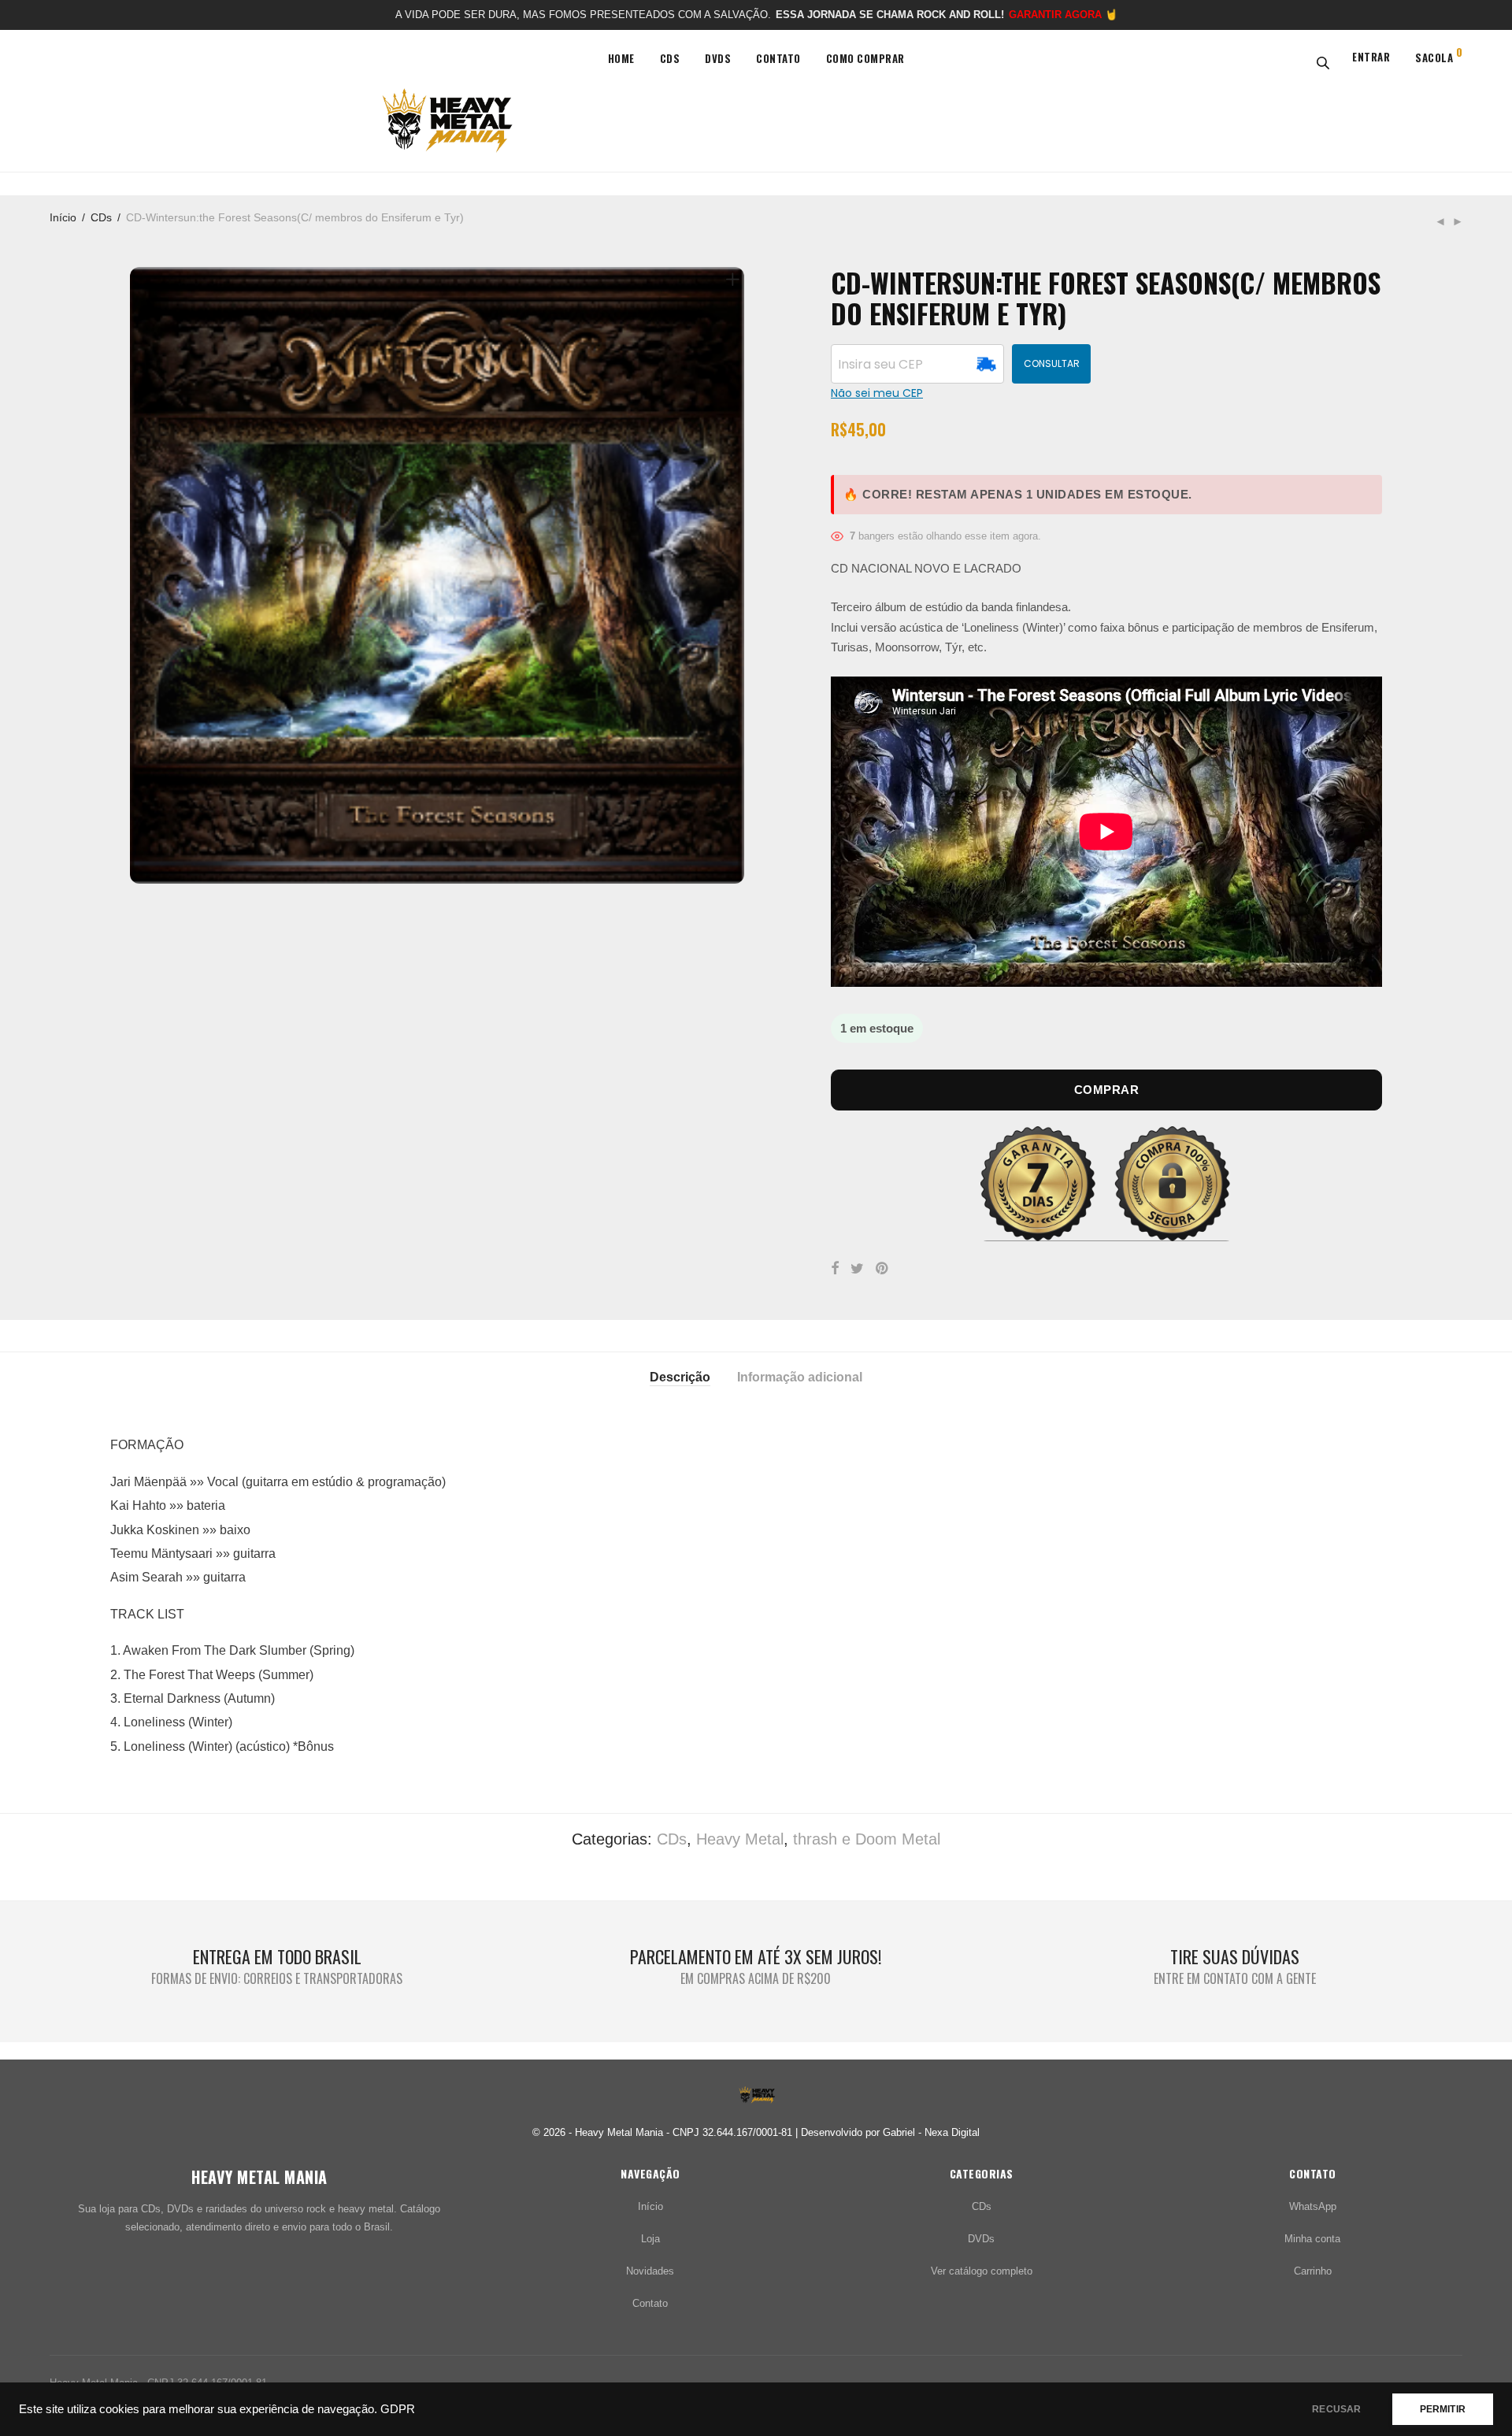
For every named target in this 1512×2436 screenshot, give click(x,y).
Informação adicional (800, 1377)
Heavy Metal (740, 1839)
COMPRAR (1107, 1090)
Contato (778, 58)
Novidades (650, 2271)
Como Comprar (865, 58)
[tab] (680, 1376)
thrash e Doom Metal (867, 1839)
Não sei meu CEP (877, 393)
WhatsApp (1313, 2206)
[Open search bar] (1320, 62)
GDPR (398, 2409)
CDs (670, 58)
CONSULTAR (1052, 363)
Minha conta (1312, 2239)
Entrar (1371, 57)
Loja (650, 2239)
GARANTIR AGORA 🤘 (1063, 15)
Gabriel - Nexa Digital (931, 2132)
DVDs (718, 58)
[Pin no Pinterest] (883, 1269)
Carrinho (1313, 2271)
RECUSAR (1336, 2409)
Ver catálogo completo (982, 2271)
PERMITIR (1443, 2409)
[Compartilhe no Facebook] (835, 1269)
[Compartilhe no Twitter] (857, 1269)
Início (63, 217)
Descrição (680, 1377)
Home (621, 58)
